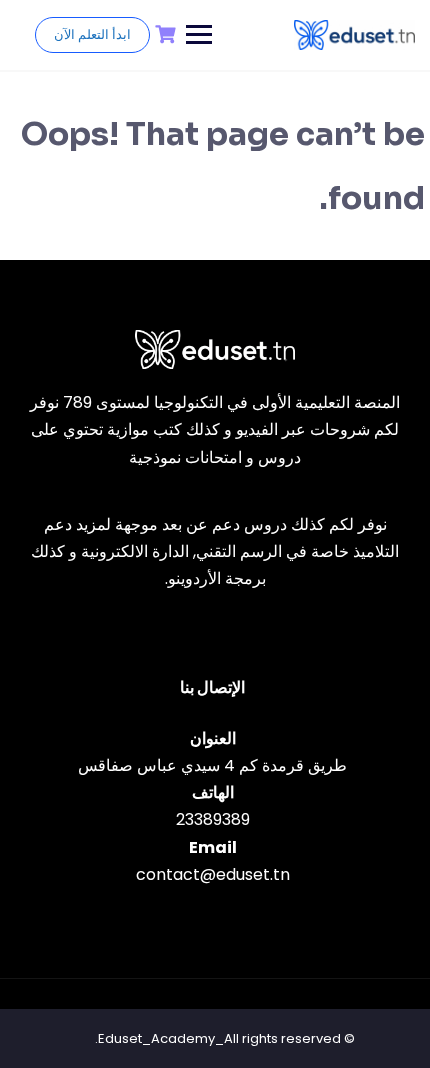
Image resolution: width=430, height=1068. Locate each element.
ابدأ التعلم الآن (92, 34)
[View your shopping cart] (163, 34)
